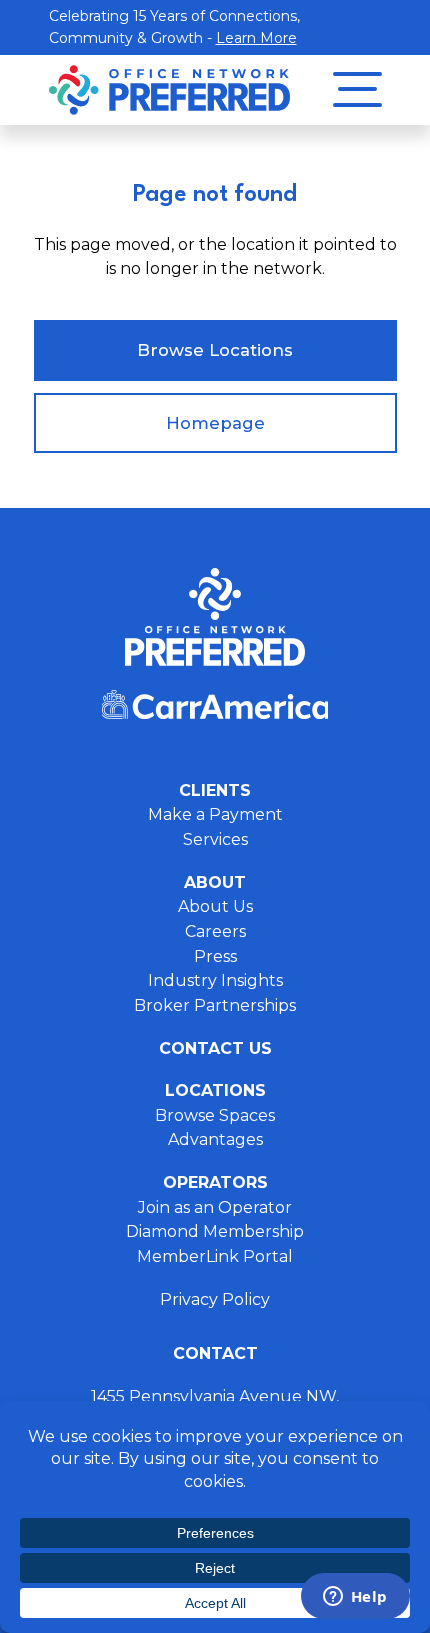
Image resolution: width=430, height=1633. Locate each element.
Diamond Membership (215, 1231)
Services (215, 839)
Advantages (215, 1139)
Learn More (256, 38)
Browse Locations (215, 350)
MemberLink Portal (215, 1256)
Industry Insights (215, 980)
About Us (215, 906)
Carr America (215, 704)
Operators (215, 1182)
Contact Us (215, 1048)
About (215, 882)
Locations (215, 1090)
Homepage (215, 423)
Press (215, 956)
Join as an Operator (215, 1207)
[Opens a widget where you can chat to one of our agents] (355, 1598)
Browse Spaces (215, 1115)
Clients (215, 790)
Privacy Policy (215, 1299)
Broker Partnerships (215, 1005)
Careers (215, 931)
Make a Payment (215, 814)
